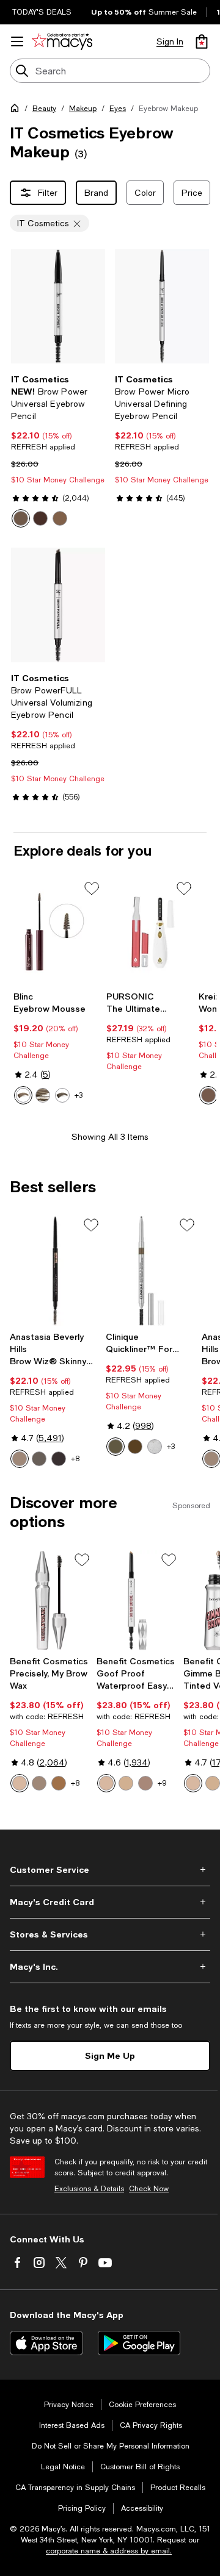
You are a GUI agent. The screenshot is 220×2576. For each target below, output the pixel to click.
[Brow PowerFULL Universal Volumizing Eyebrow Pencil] (58, 605)
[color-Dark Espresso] (155, 1447)
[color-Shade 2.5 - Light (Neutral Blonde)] (145, 1783)
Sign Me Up (110, 2055)
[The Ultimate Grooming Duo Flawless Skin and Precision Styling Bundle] (150, 932)
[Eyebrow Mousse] (57, 932)
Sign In (170, 41)
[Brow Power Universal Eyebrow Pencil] (58, 306)
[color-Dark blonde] (23, 1095)
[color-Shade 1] (20, 1783)
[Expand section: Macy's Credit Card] (110, 1902)
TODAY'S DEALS (42, 12)
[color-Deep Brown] (135, 1447)
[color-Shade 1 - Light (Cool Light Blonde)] (106, 1783)
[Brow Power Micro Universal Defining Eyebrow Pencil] (162, 306)
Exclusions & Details (89, 2189)
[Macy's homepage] (17, 110)
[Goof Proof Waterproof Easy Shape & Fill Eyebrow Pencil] (137, 1600)
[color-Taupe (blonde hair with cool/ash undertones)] (39, 1459)
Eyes (118, 109)
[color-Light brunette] (43, 1095)
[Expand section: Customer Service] (110, 1870)
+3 (79, 1095)
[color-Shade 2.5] (39, 1783)
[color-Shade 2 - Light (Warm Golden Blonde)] (126, 1783)
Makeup (83, 109)
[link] (58, 451)
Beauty (44, 109)
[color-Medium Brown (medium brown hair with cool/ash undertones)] (59, 1459)
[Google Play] (139, 2343)
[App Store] (46, 2343)
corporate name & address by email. (109, 2551)
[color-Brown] (208, 1095)
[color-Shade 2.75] (59, 1783)
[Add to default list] (92, 889)
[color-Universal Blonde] (60, 518)
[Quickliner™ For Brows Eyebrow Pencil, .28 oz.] (151, 1271)
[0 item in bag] (202, 41)
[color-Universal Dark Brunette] (40, 518)
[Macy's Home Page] (62, 41)
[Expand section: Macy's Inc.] (110, 1967)
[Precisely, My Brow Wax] (51, 1600)
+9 (162, 1783)
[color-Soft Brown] (116, 1447)
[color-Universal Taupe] (21, 518)
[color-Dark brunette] (62, 1095)
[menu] (17, 41)
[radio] (21, 518)
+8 (75, 1459)
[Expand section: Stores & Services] (110, 1934)
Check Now (149, 2189)
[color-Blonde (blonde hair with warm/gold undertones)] (20, 1459)
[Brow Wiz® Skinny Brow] (55, 1271)
